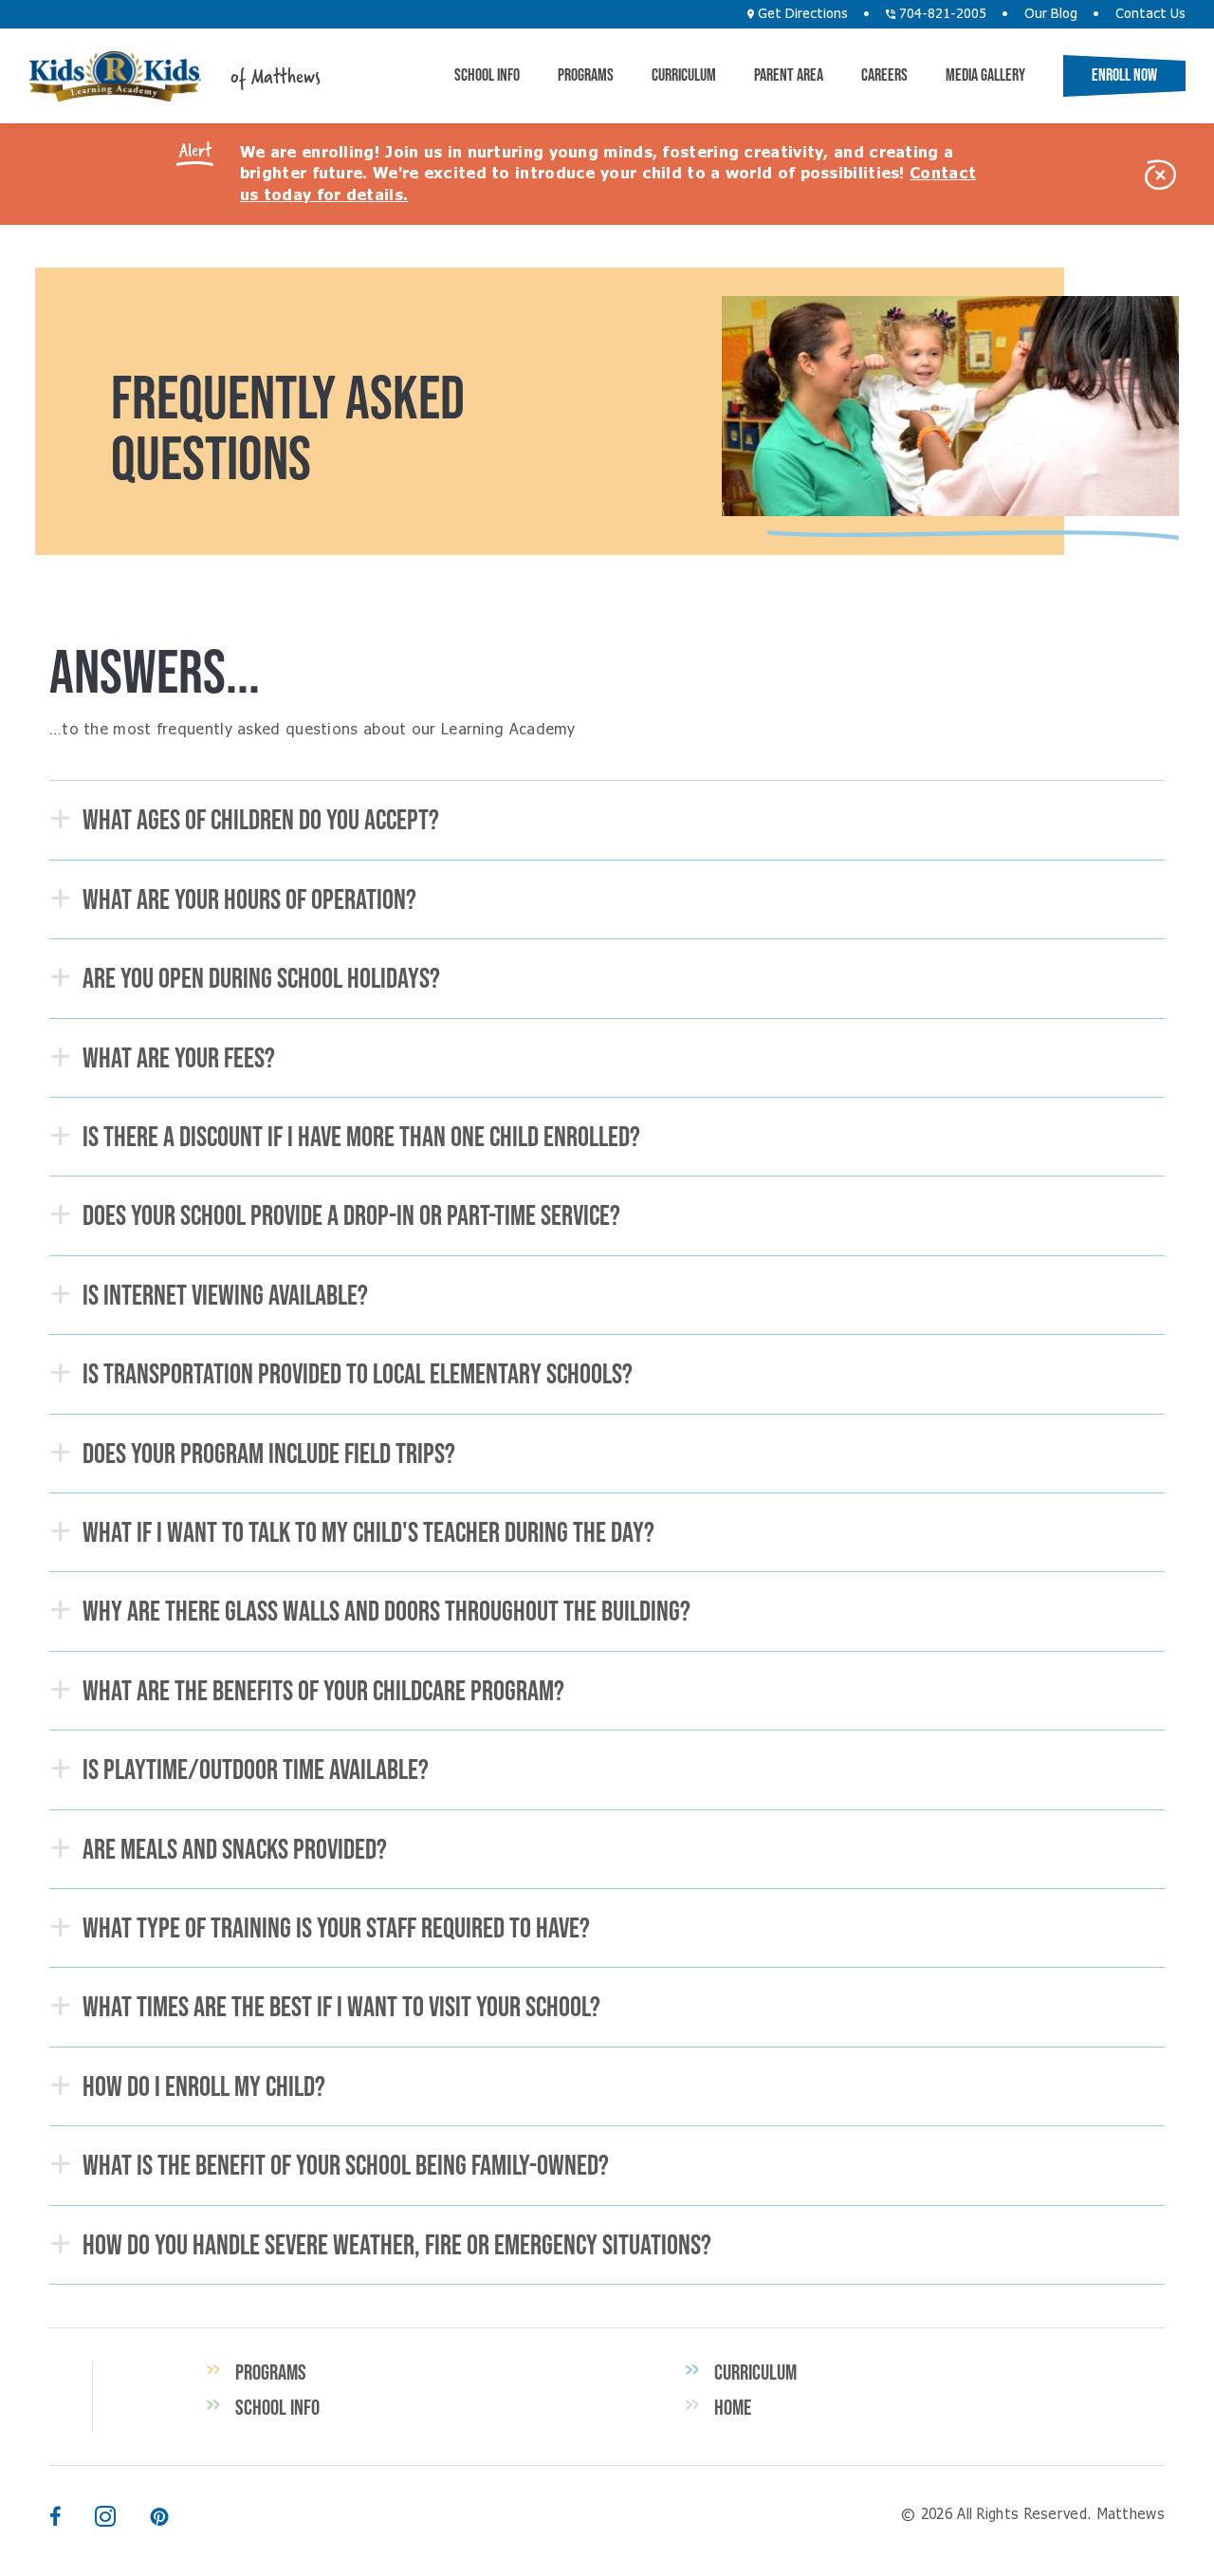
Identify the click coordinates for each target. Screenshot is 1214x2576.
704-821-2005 (941, 14)
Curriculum (684, 75)
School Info (487, 75)
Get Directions (801, 14)
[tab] (607, 820)
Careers (884, 75)
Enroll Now (1124, 75)
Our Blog (1051, 14)
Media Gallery (985, 75)
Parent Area (789, 75)
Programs (586, 75)
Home (733, 2407)
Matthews (115, 76)
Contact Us (1150, 14)
